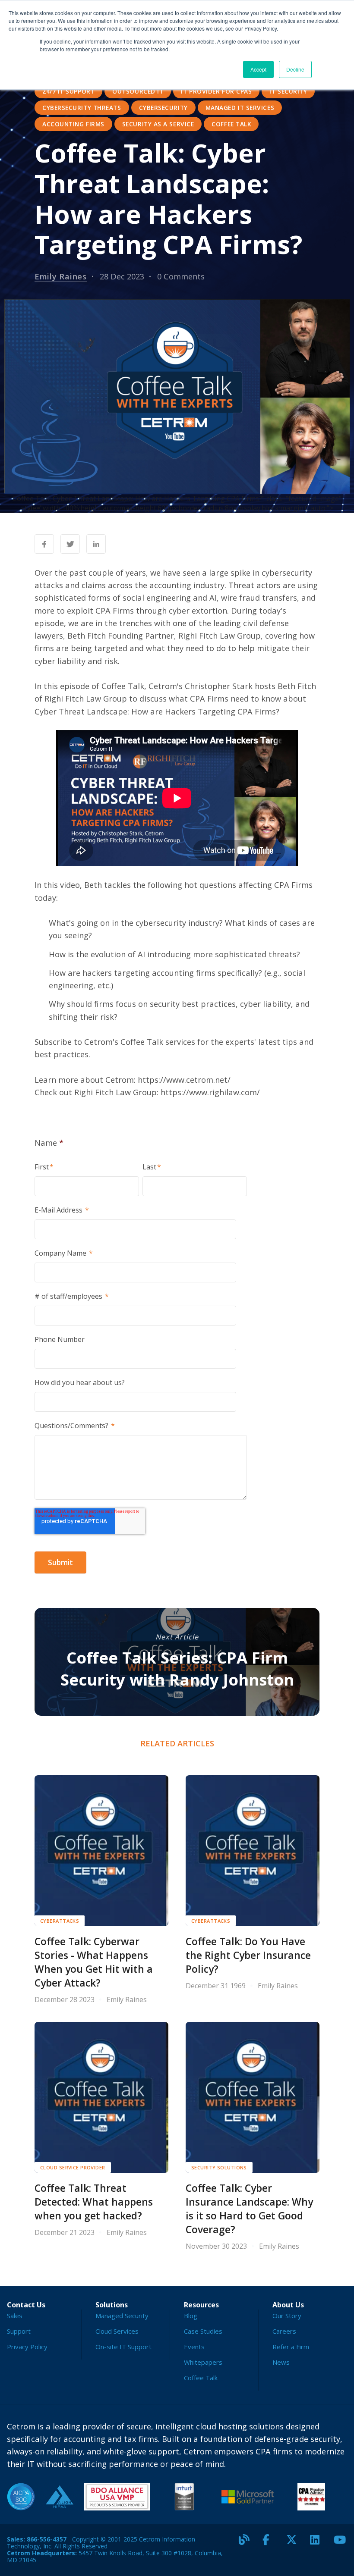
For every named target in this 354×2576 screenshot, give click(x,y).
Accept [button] (258, 69)
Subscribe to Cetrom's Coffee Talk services (115, 1042)
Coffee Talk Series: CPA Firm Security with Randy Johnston (177, 1669)
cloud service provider (73, 2167)
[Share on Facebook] (44, 544)
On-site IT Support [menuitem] (123, 2347)
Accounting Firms (73, 124)
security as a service (158, 124)
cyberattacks (60, 1921)
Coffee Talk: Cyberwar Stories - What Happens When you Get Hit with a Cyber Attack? (94, 1962)
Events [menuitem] (194, 2347)
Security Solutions (219, 2167)
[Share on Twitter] (70, 544)
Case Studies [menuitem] (203, 2331)
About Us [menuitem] (288, 2305)
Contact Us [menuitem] (26, 2305)
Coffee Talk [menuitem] (201, 2378)
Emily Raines (61, 276)
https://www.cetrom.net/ (184, 1080)
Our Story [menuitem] (287, 2316)
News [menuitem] (281, 2362)
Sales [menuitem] (15, 2316)
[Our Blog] (247, 2543)
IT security (288, 91)
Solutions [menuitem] (112, 2305)
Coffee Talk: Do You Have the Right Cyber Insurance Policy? (248, 1955)
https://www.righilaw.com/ (210, 1092)
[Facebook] (271, 2543)
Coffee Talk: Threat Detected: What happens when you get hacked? (94, 2202)
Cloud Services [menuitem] (117, 2331)
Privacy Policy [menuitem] (27, 2347)
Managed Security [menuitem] (122, 2316)
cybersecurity (163, 108)
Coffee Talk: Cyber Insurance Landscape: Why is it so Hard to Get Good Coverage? (249, 2209)
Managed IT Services (240, 108)
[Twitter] (295, 2543)
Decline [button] (295, 69)
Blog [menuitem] (191, 2316)
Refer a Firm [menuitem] (291, 2347)
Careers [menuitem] (284, 2331)
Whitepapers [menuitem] (203, 2362)
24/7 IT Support (68, 91)
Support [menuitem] (19, 2331)
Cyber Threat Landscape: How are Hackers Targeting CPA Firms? (157, 711)
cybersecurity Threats (82, 108)
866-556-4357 (47, 2539)
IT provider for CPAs (216, 91)
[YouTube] (342, 2543)
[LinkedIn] (319, 2543)
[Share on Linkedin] (96, 544)
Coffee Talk (231, 124)
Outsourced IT (138, 91)
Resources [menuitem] (201, 2305)
